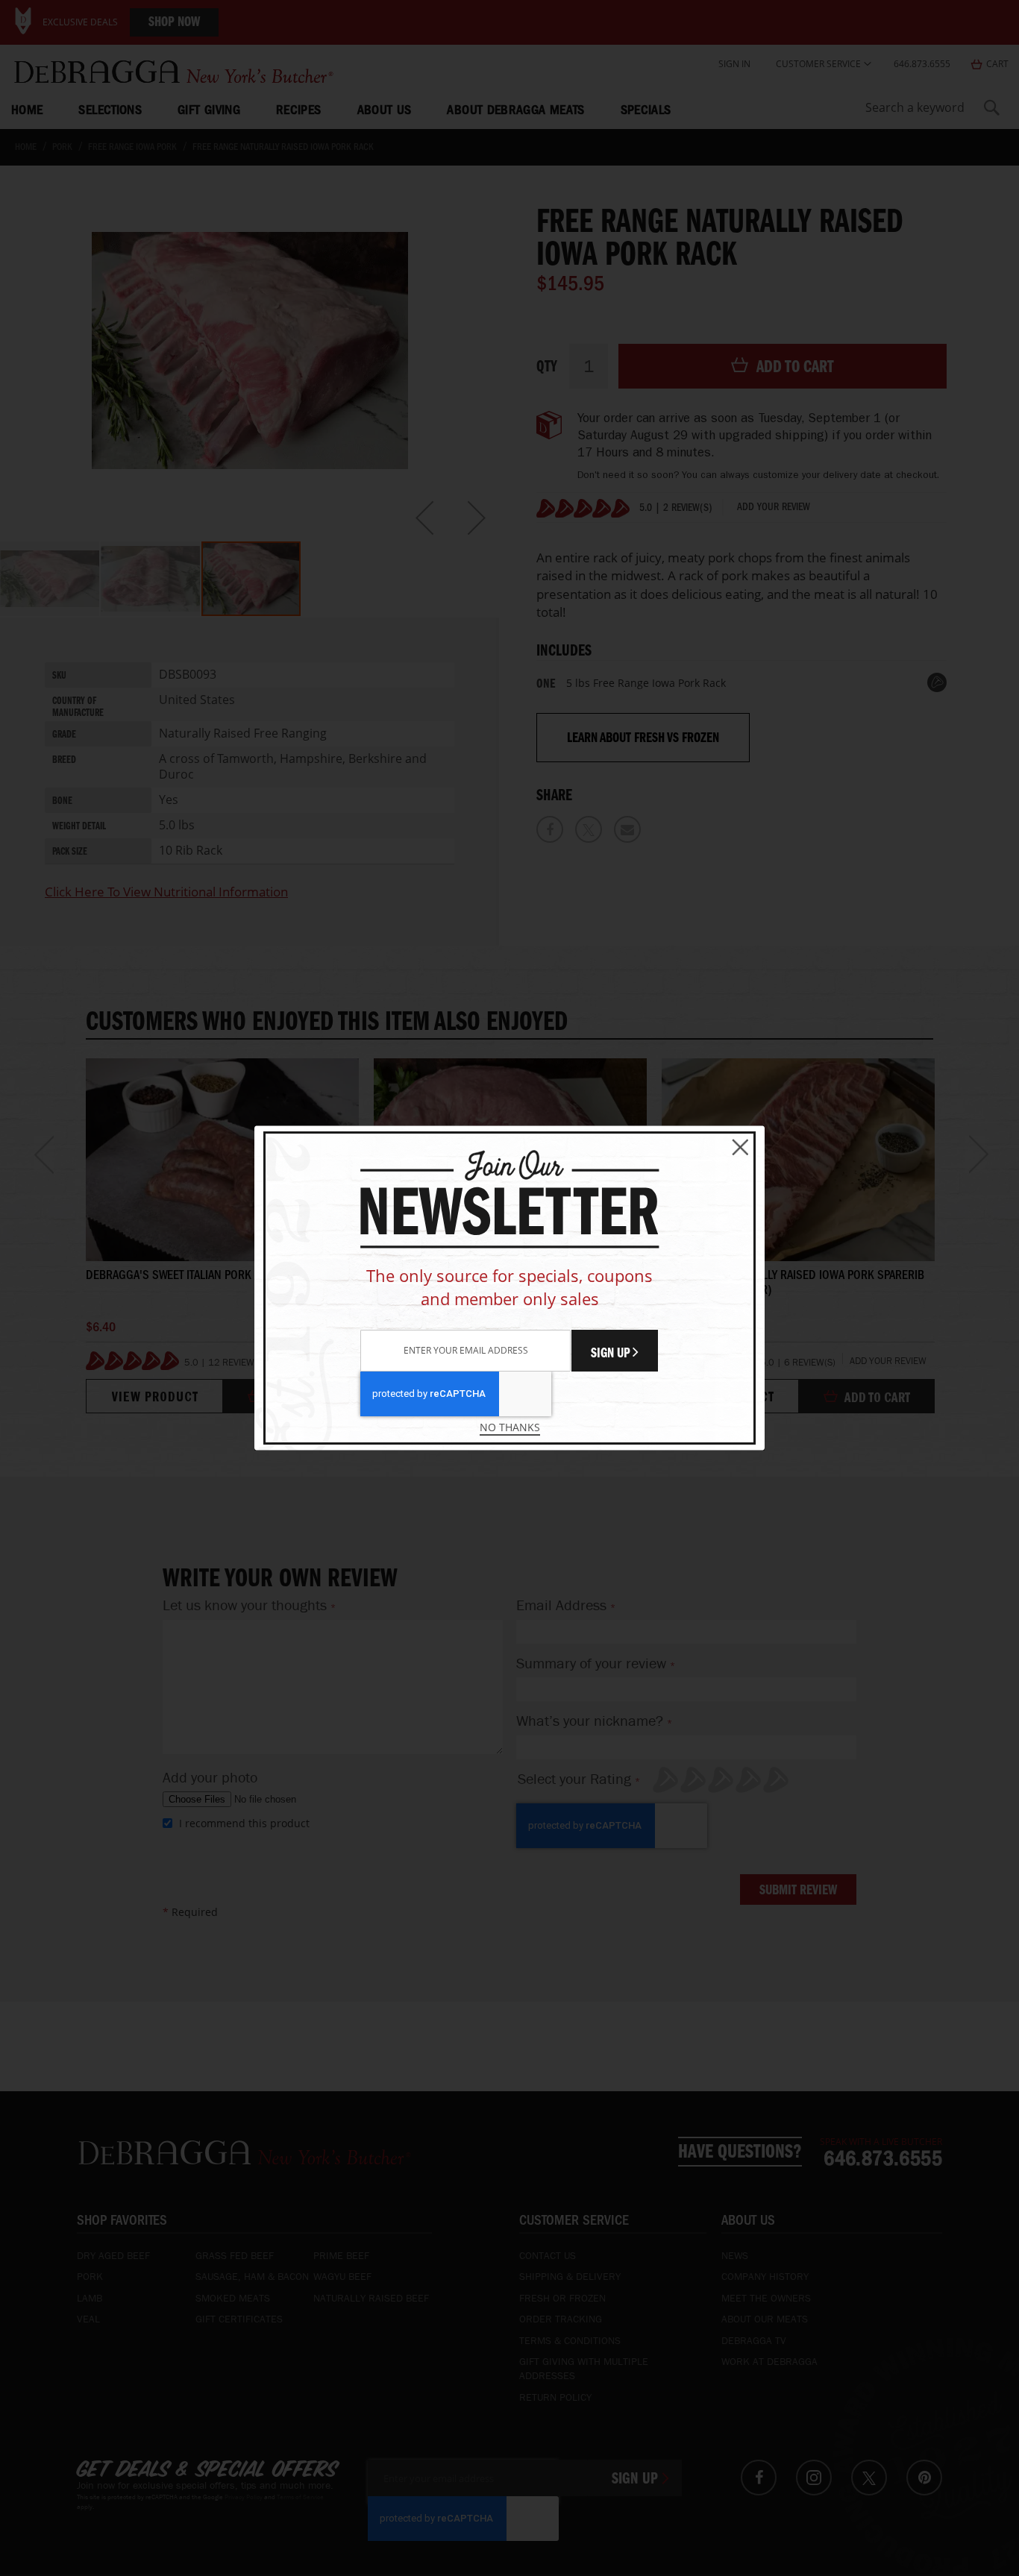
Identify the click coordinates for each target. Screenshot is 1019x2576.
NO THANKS (510, 1427)
